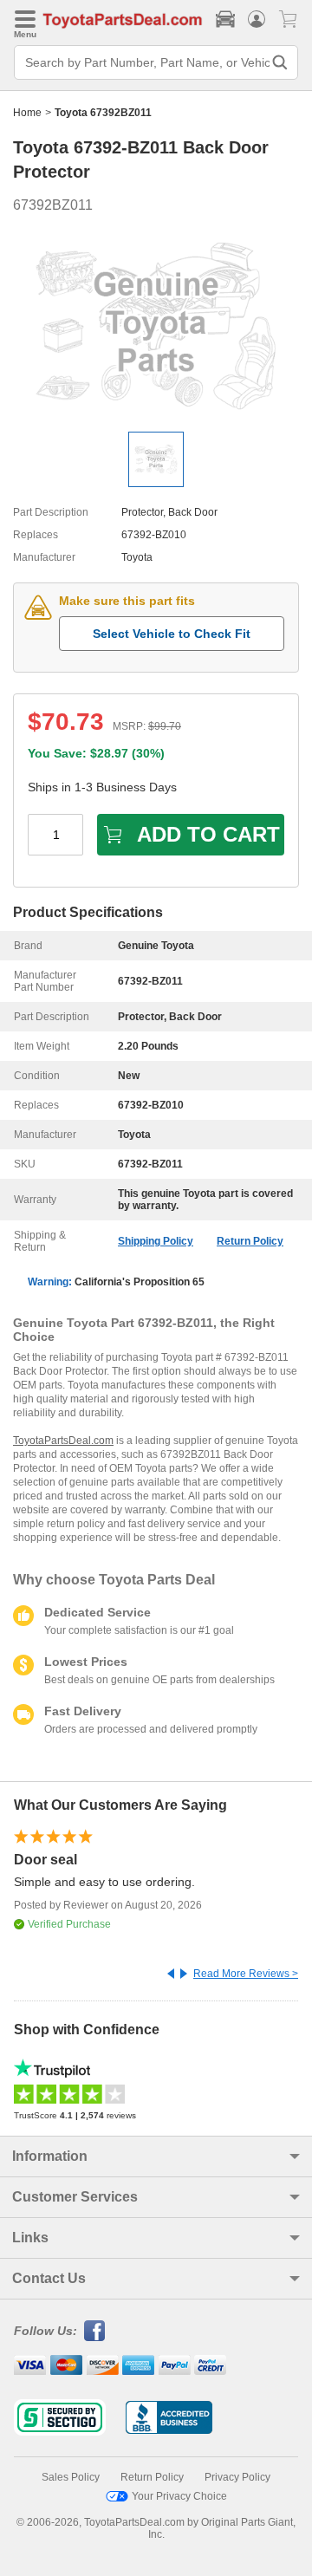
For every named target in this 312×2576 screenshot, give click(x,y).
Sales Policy (71, 2477)
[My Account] (257, 19)
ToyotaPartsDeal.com (63, 1441)
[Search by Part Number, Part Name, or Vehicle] (280, 62)
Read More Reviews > (246, 1974)
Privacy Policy (237, 2477)
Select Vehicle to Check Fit (172, 634)
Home (27, 113)
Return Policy (250, 1241)
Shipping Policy (156, 1241)
